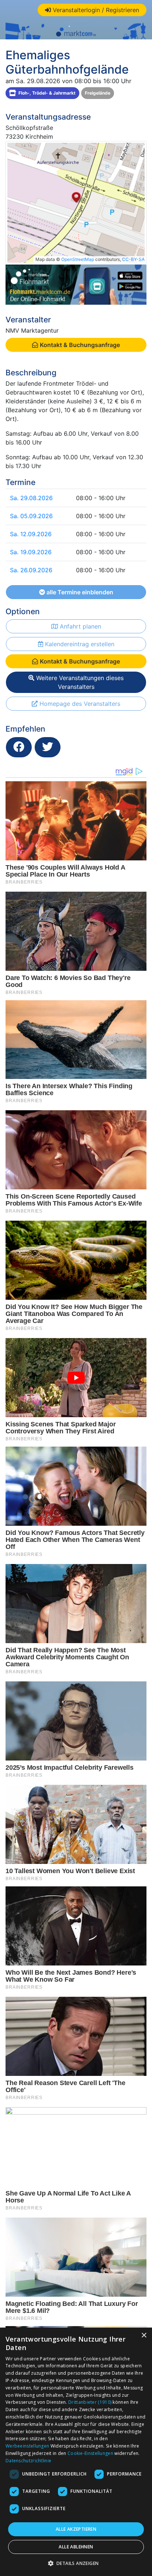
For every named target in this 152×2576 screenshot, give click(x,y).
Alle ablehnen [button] (76, 2547)
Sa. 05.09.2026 (31, 516)
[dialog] (76, 2452)
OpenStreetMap (78, 259)
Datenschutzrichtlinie (28, 2461)
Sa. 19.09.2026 (31, 552)
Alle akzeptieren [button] (76, 2529)
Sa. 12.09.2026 (31, 534)
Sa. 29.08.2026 (31, 498)
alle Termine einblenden (79, 592)
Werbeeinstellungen (27, 2446)
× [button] (144, 2336)
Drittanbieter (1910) (90, 2402)
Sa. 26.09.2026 (31, 570)
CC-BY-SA (133, 259)
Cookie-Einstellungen (90, 2453)
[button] (76, 2563)
